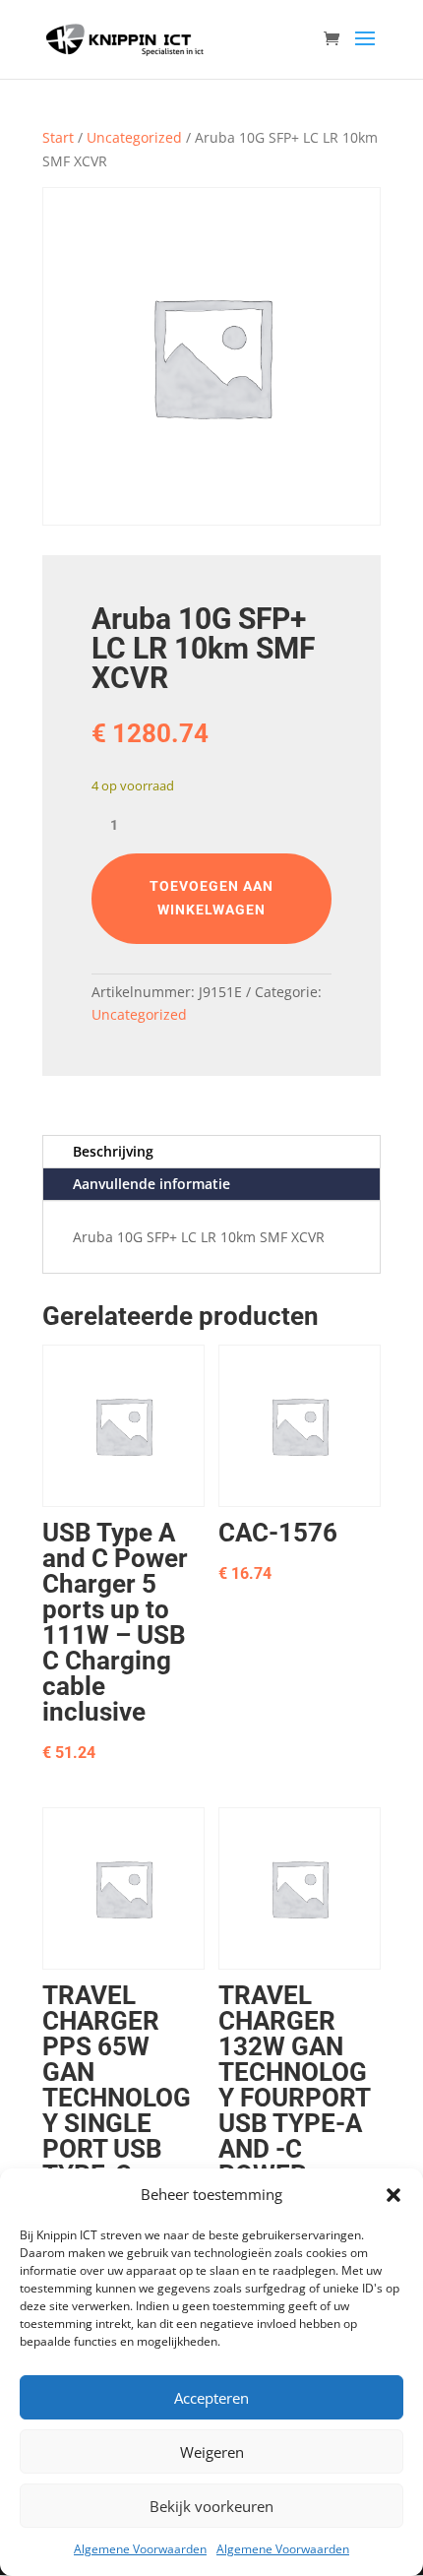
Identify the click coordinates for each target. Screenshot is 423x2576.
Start (58, 137)
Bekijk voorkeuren (211, 2506)
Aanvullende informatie (151, 1184)
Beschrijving (113, 1151)
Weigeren (212, 2452)
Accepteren (211, 2398)
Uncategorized (134, 137)
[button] (393, 2195)
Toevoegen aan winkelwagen (211, 898)
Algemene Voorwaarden (140, 2549)
